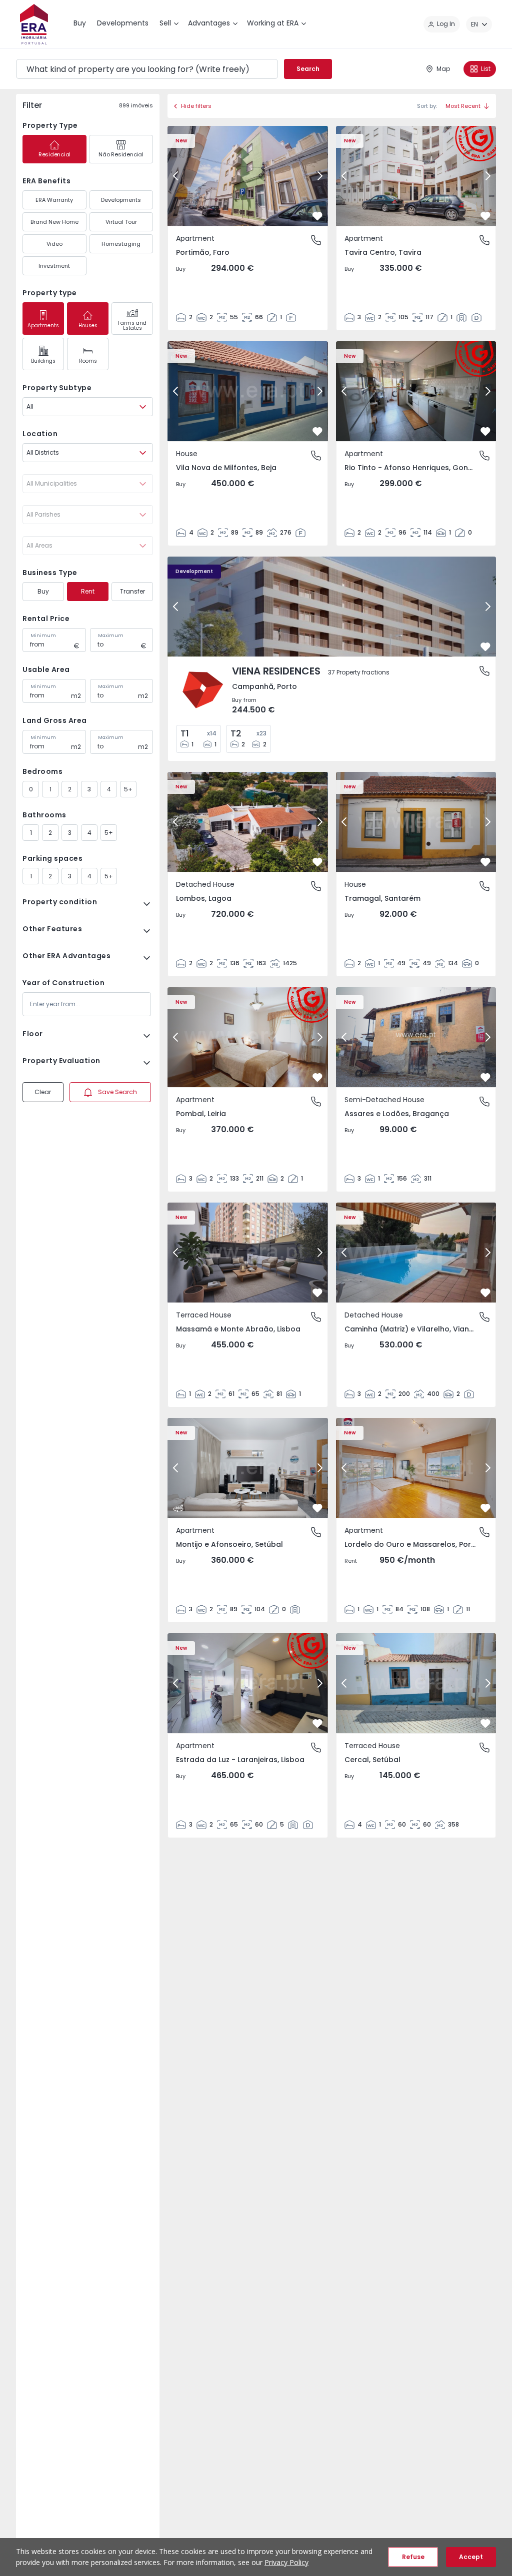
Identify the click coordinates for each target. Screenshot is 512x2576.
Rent (88, 591)
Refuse (413, 2557)
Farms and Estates (132, 325)
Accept (471, 2557)
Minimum (43, 636)
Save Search (117, 1092)
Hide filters (196, 106)
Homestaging (121, 244)
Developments (121, 200)
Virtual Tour (121, 222)
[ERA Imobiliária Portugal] (34, 24)
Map (443, 69)
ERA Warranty (54, 200)
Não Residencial (121, 154)
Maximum (111, 636)
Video (54, 244)
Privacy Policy (286, 2562)
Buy (43, 591)
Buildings (43, 361)
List (486, 69)
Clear (43, 1092)
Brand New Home (54, 222)
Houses (88, 325)
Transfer (132, 591)
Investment (54, 266)
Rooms (88, 361)
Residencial (54, 154)
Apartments (43, 325)
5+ (128, 789)
